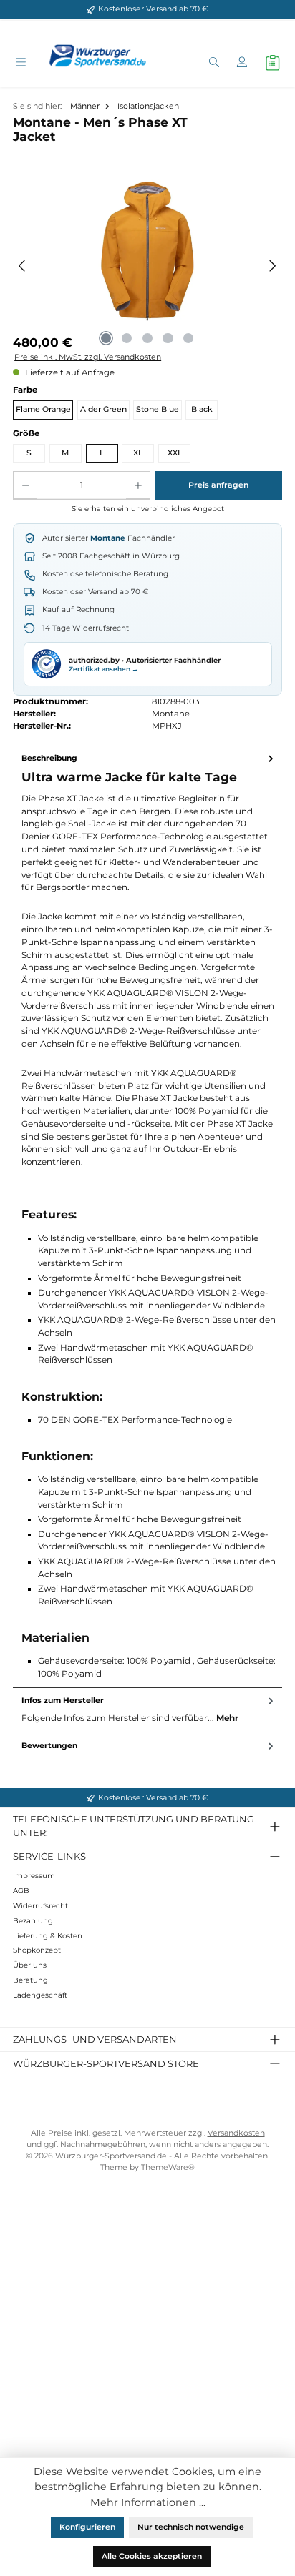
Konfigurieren (87, 2527)
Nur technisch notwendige (191, 2527)
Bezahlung (33, 1921)
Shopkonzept (37, 1950)
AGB (21, 1891)
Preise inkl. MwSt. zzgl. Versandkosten (88, 357)
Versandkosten (236, 2133)
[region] (147, 266)
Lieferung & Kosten (48, 1936)
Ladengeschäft (40, 1995)
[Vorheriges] (23, 266)
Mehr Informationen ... (148, 2502)
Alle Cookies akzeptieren (152, 2556)
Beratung (30, 1980)
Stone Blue (158, 409)
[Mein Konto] (242, 63)
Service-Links (49, 1856)
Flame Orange (43, 409)
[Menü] (20, 63)
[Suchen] (214, 63)
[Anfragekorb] (272, 63)
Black (202, 409)
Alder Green (103, 409)
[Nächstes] (272, 266)
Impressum (34, 1876)
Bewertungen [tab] (49, 1746)
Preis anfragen (218, 485)
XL (138, 453)
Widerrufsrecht (40, 1906)
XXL (175, 453)
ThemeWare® (168, 2167)
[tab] (147, 1216)
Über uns (30, 1965)
